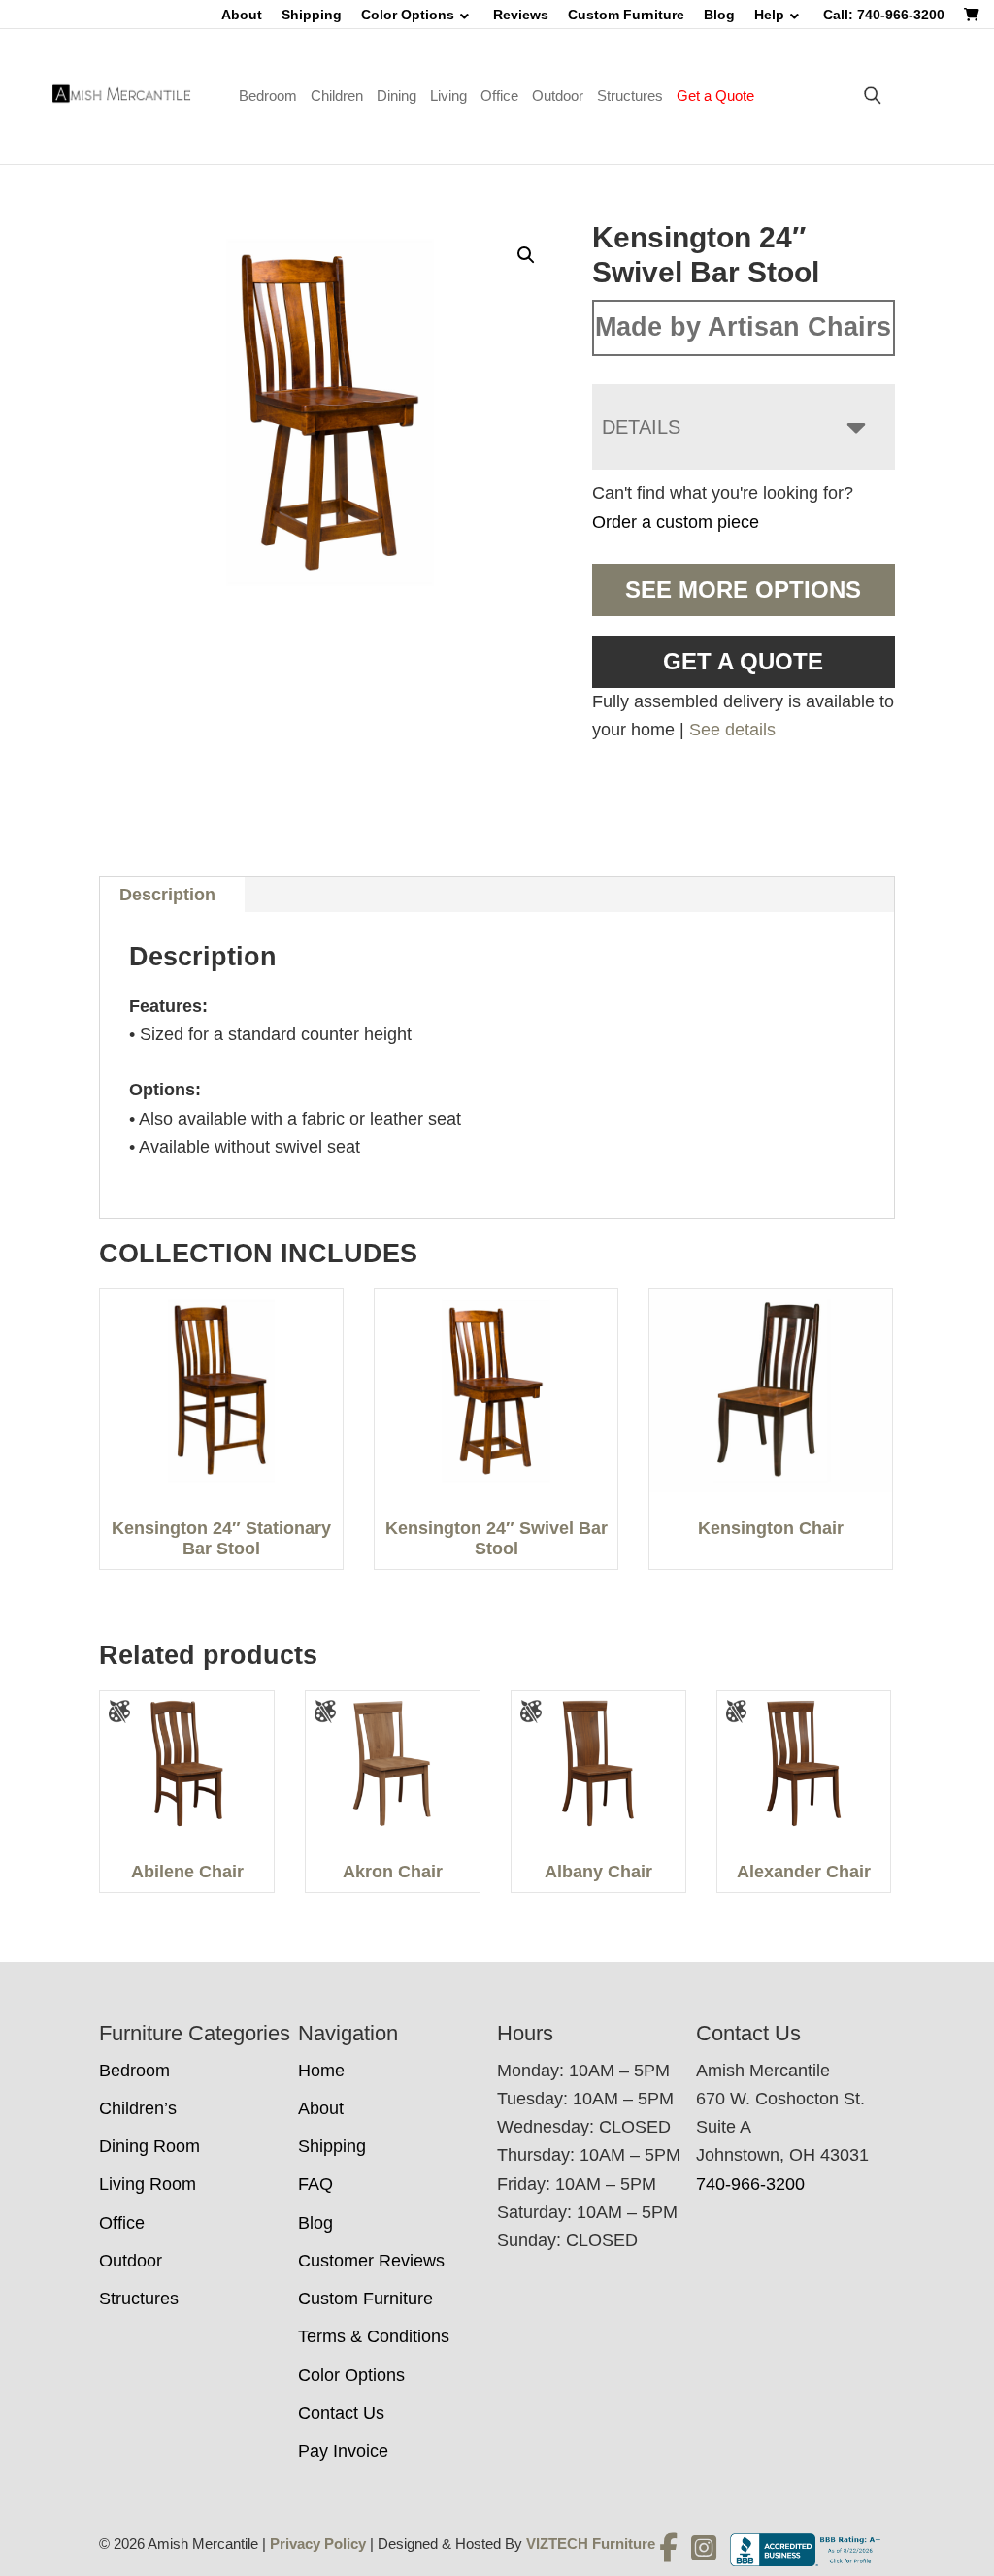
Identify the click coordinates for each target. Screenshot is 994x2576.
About (242, 15)
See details (732, 730)
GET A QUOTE (743, 661)
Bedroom (268, 96)
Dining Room (149, 2146)
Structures (630, 96)
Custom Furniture (626, 15)
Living (448, 96)
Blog (719, 15)
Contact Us (341, 2413)
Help (769, 15)
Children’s (138, 2108)
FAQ (315, 2184)
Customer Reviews (371, 2261)
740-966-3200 (750, 2184)
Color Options (408, 15)
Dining (397, 96)
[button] (526, 255)
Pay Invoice (343, 2451)
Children (337, 96)
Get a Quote (715, 96)
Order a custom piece (676, 522)
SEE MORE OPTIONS (743, 589)
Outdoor (558, 96)
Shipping (312, 15)
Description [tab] (167, 895)
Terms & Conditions (374, 2336)
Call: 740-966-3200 (884, 15)
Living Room (148, 2184)
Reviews (521, 15)
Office (499, 96)
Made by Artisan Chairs (743, 327)
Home (321, 2071)
